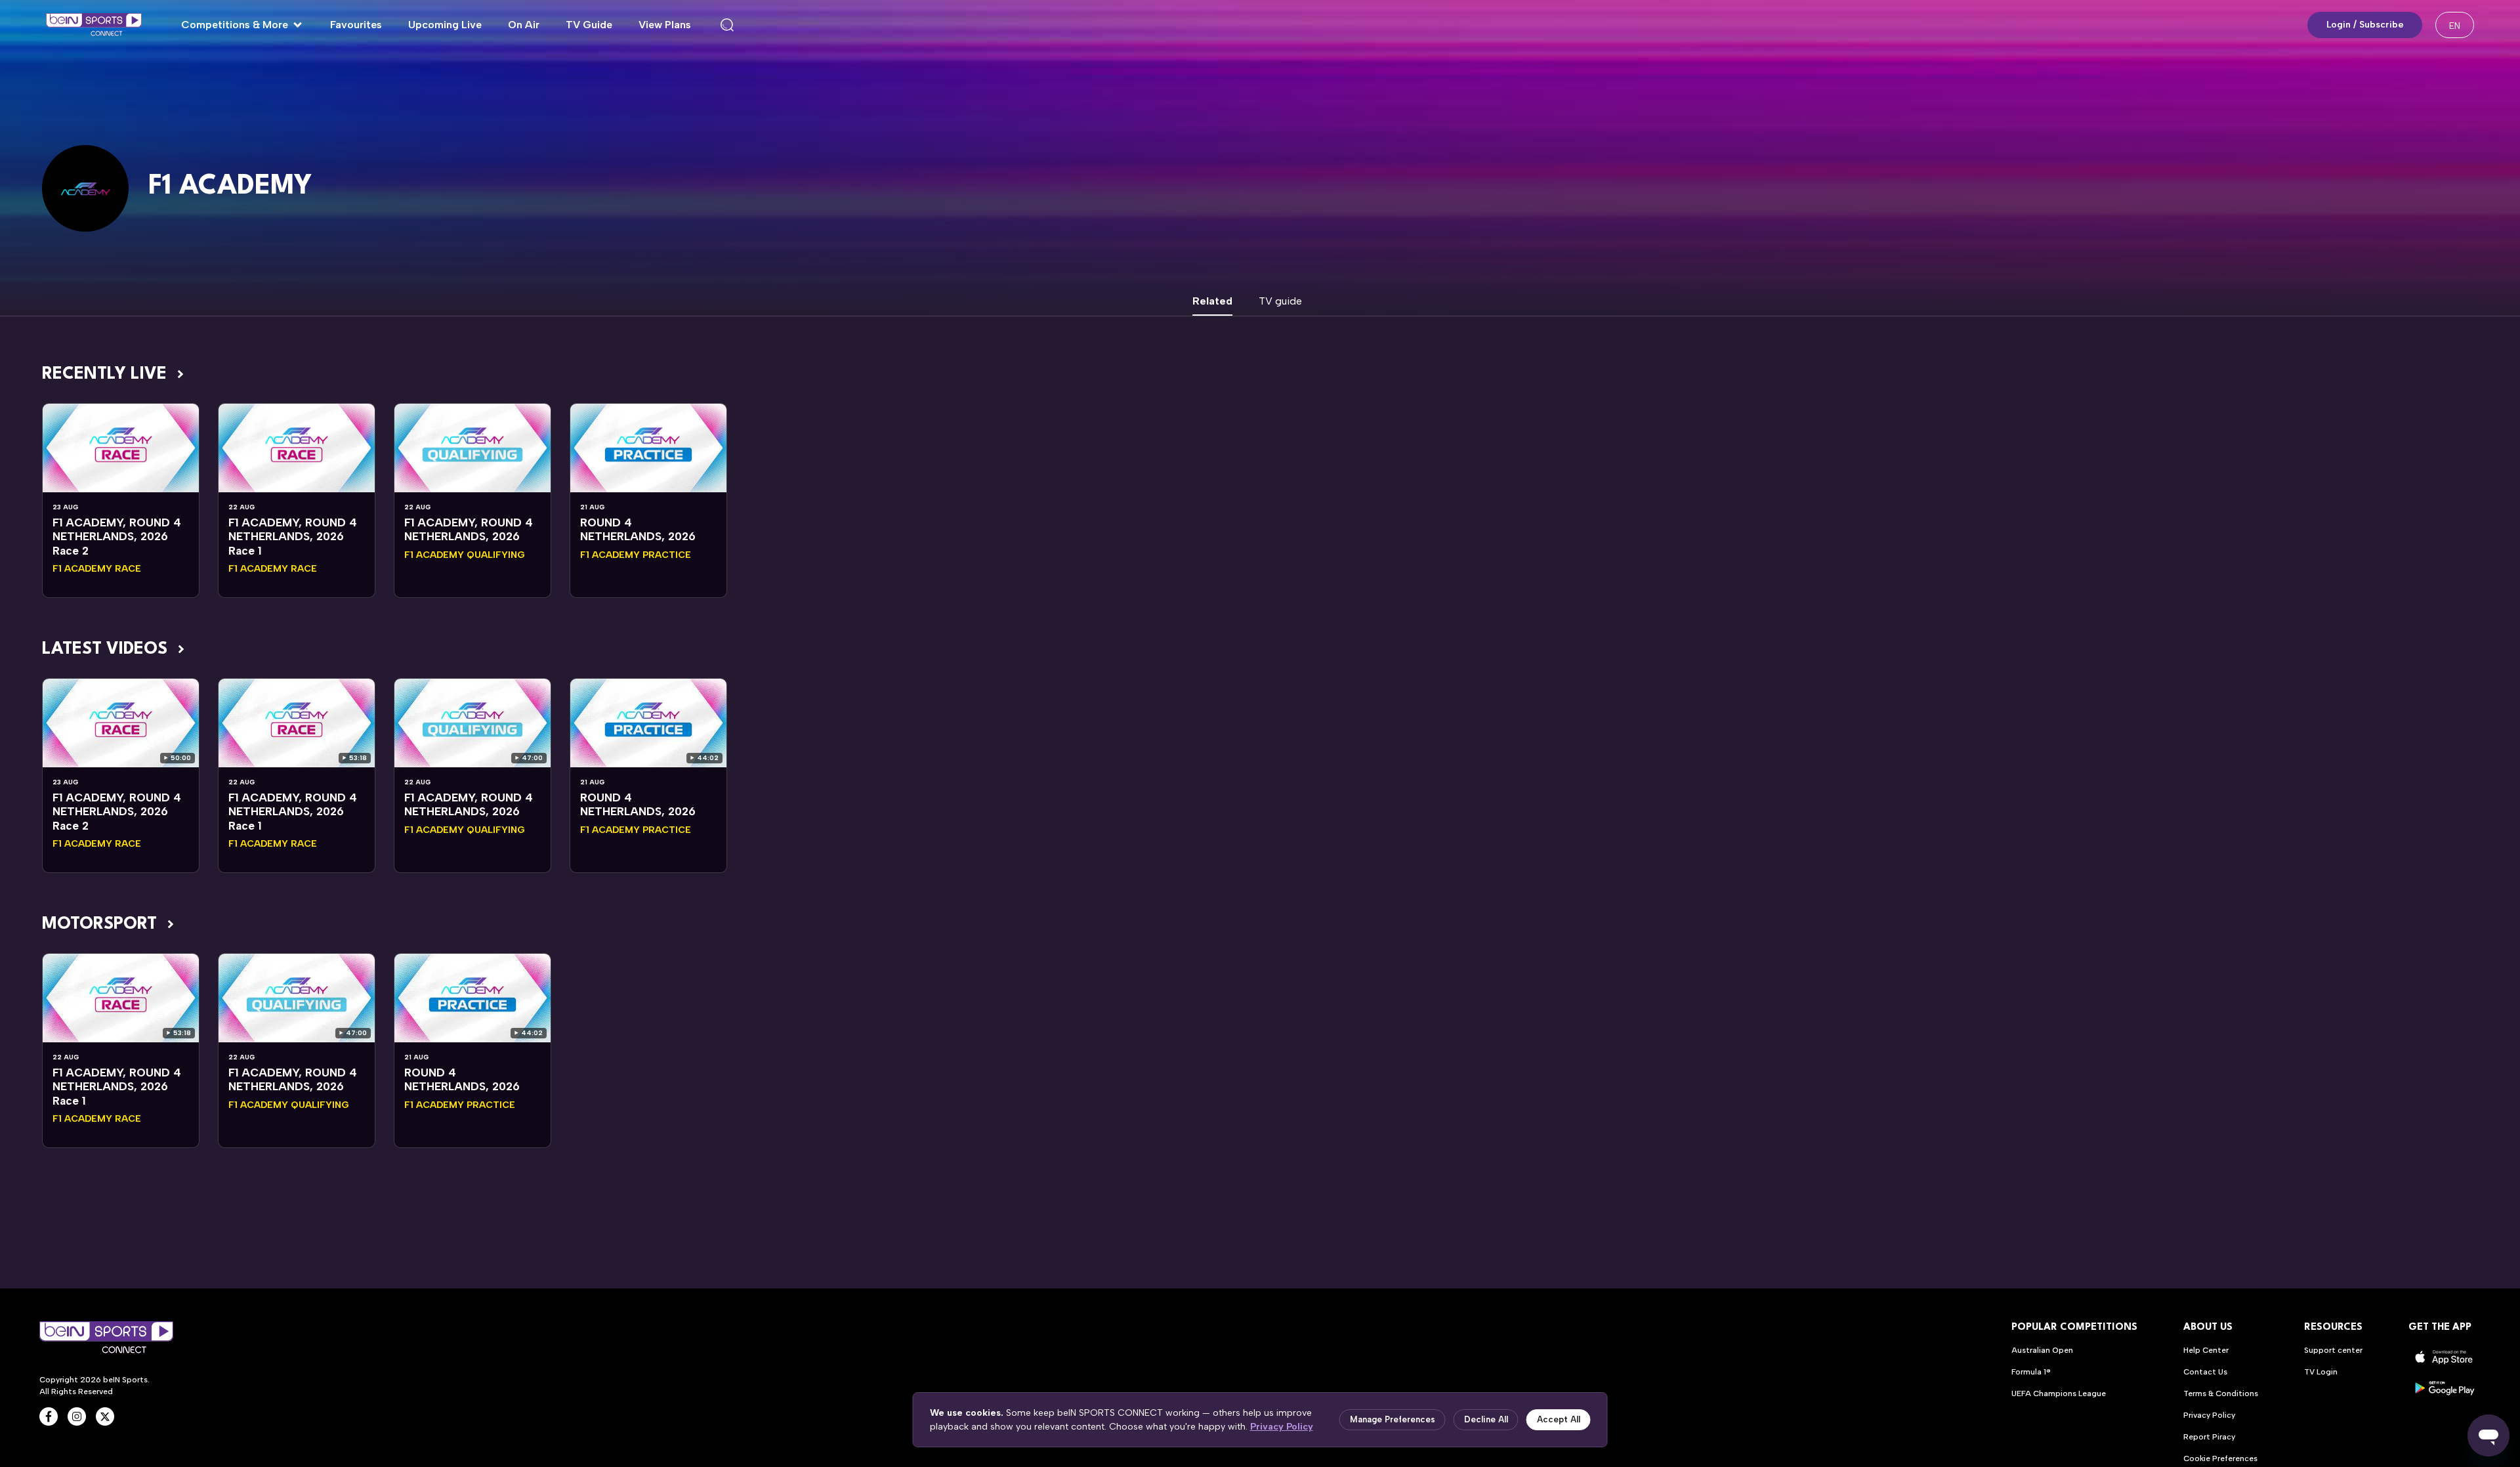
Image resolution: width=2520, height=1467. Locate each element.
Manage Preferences (1393, 1419)
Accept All (1559, 1419)
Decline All (1486, 1419)
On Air (524, 25)
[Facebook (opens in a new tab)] (49, 1416)
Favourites (356, 25)
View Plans (665, 25)
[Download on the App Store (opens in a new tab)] (2445, 1357)
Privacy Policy (1282, 1427)
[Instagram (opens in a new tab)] (77, 1416)
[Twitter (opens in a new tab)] (105, 1416)
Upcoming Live (445, 25)
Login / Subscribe (2365, 25)
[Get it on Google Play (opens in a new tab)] (2445, 1388)
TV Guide (589, 25)
